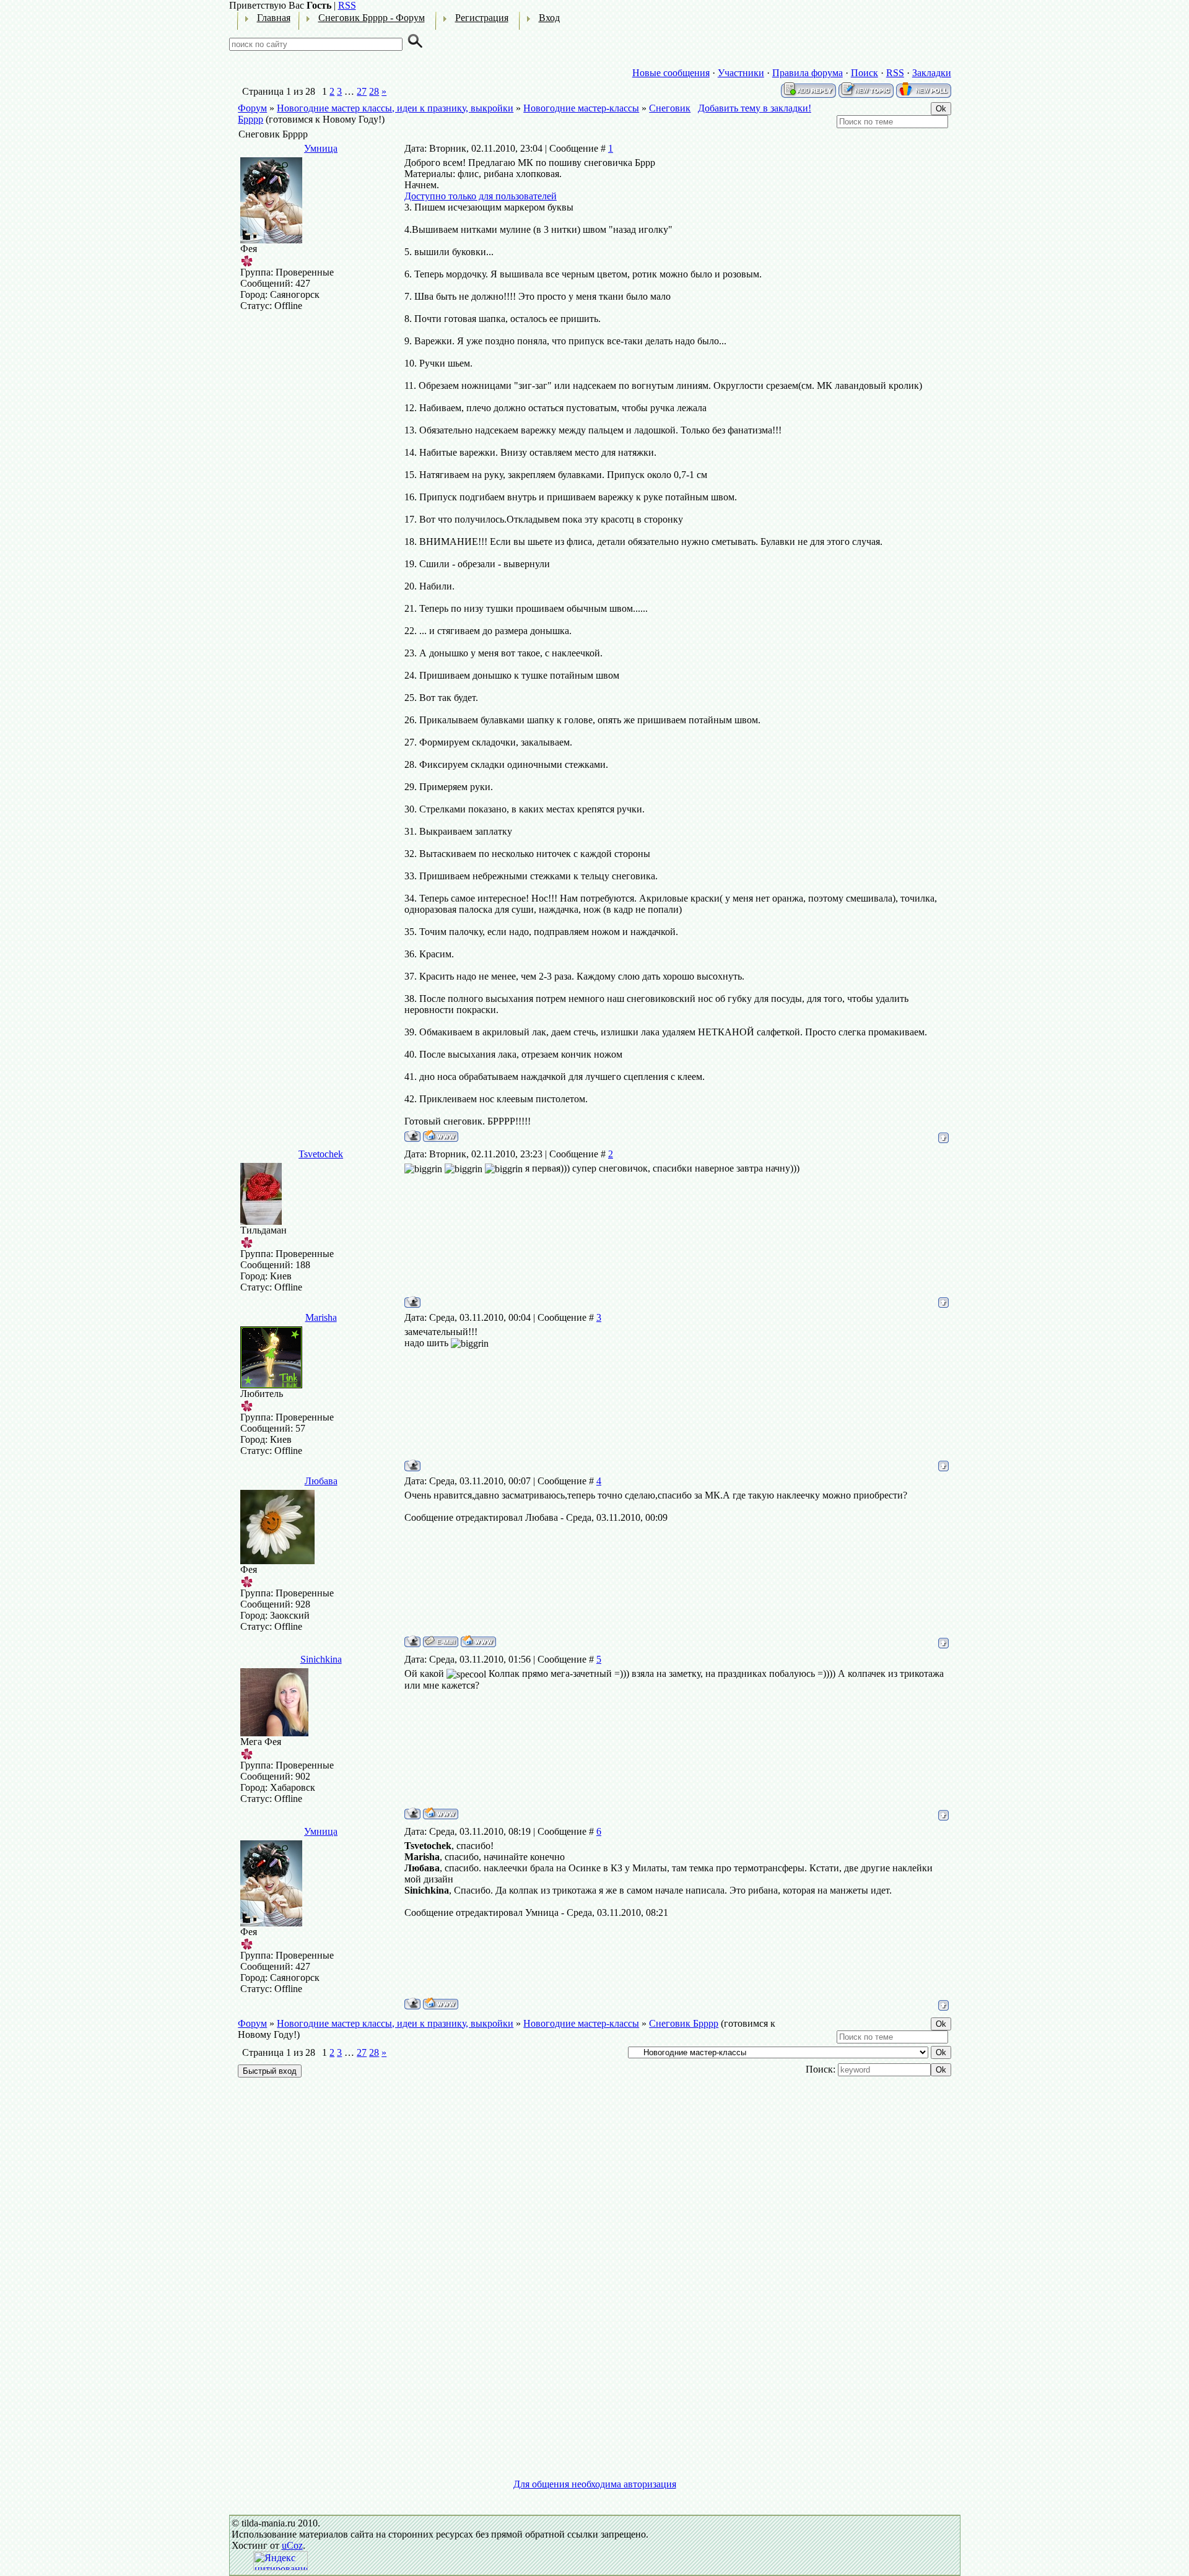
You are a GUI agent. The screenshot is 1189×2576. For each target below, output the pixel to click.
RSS (347, 5)
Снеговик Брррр (684, 2023)
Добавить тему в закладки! (755, 108)
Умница (321, 148)
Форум (252, 108)
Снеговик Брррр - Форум (372, 18)
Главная (274, 18)
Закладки (932, 73)
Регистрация (482, 18)
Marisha (321, 1317)
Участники (741, 73)
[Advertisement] (595, 2191)
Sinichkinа (321, 1659)
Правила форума (808, 73)
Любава (321, 1481)
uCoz (292, 2545)
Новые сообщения (671, 73)
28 (374, 91)
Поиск (865, 73)
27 (362, 91)
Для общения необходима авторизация (595, 2484)
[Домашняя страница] (441, 1136)
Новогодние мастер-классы (581, 108)
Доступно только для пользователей (481, 196)
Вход (549, 18)
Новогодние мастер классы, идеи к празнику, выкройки (395, 108)
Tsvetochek (321, 1154)
